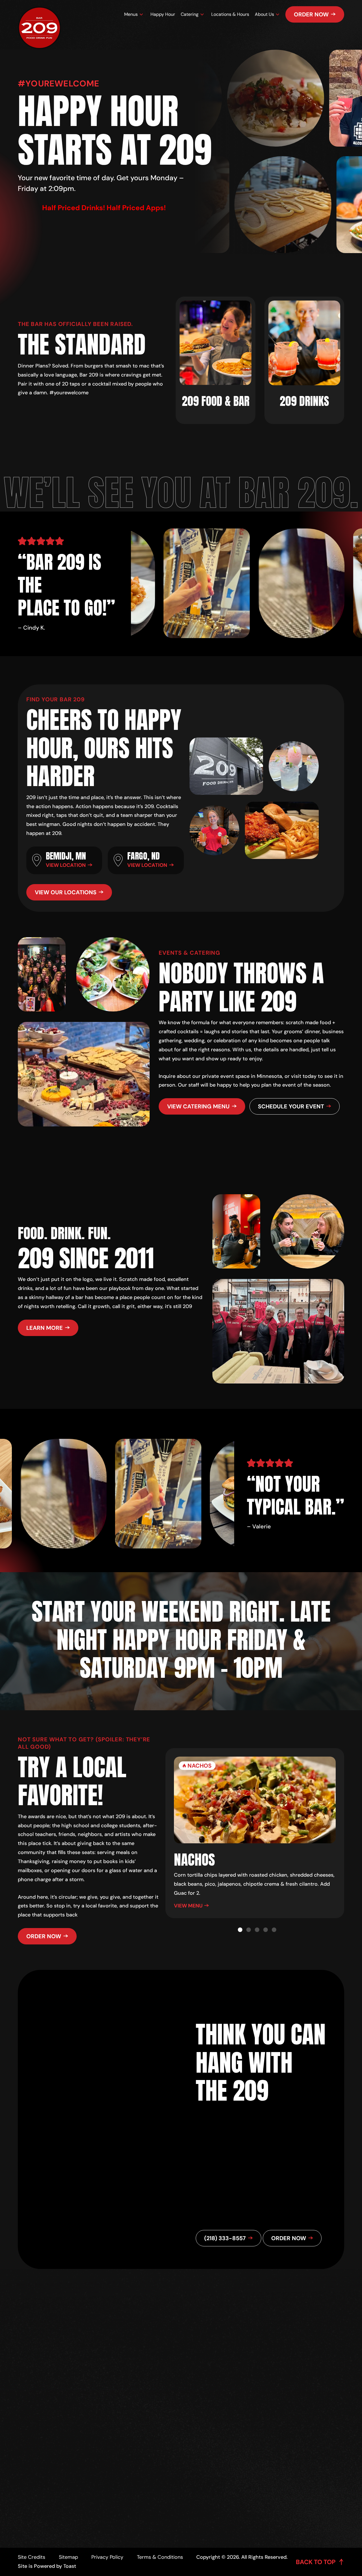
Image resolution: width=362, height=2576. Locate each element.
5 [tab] (274, 1930)
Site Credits (32, 2557)
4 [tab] (266, 1930)
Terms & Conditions (160, 2557)
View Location (66, 865)
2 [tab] (249, 1930)
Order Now (311, 14)
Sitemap (68, 2557)
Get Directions (174, 2441)
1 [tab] (240, 1930)
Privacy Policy (107, 2557)
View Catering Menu (198, 1106)
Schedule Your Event (291, 1106)
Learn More (45, 1328)
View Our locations (66, 892)
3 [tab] (257, 1930)
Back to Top (316, 2562)
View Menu (188, 1906)
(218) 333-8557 (169, 2456)
